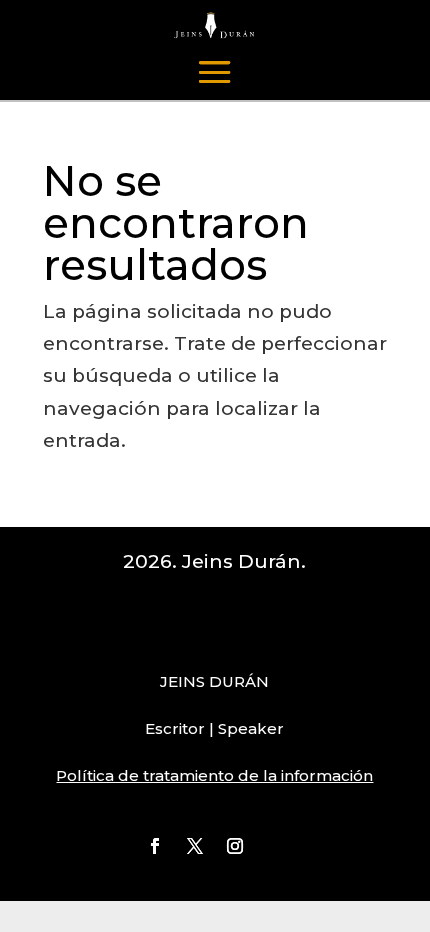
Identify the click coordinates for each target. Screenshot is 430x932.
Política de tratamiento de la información (214, 775)
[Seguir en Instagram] (235, 846)
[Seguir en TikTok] (275, 846)
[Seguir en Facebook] (155, 846)
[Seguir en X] (195, 846)
